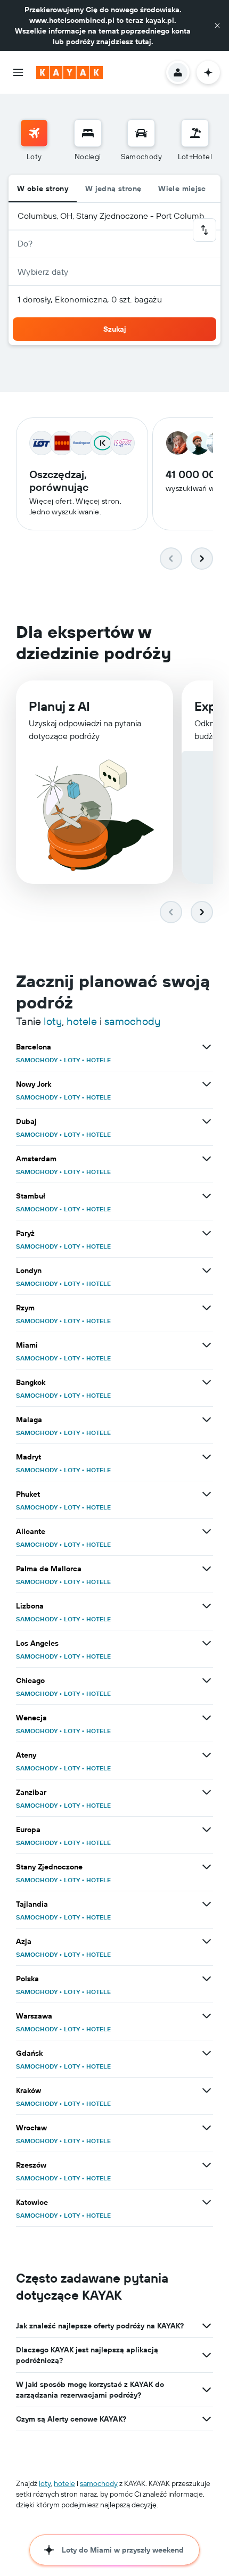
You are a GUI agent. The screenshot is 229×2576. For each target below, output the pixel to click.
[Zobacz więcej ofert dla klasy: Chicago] (207, 1680)
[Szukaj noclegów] (88, 133)
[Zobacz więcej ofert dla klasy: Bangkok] (207, 1382)
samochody (132, 1021)
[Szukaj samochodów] (141, 133)
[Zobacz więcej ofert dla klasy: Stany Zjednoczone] (207, 1867)
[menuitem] (34, 141)
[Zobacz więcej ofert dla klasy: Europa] (207, 1830)
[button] (217, 26)
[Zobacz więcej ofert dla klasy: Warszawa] (207, 2016)
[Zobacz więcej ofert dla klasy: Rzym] (207, 1308)
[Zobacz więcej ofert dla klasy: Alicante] (207, 1531)
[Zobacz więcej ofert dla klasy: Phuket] (207, 1494)
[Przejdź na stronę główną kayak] (69, 72)
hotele (82, 1021)
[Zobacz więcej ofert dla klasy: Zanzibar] (207, 1792)
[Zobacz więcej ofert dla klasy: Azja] (207, 1941)
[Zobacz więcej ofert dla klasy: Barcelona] (207, 1047)
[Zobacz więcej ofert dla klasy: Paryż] (207, 1233)
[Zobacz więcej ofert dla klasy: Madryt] (207, 1457)
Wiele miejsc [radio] (182, 188)
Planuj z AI (59, 706)
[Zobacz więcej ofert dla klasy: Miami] (207, 1345)
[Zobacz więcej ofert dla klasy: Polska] (207, 1979)
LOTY (72, 1060)
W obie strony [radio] (43, 188)
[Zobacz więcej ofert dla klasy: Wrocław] (207, 2128)
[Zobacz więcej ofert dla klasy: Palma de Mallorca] (207, 1569)
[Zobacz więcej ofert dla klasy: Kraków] (207, 2090)
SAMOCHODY (37, 1060)
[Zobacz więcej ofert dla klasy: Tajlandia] (207, 1904)
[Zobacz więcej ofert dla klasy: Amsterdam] (207, 1159)
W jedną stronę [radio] (113, 188)
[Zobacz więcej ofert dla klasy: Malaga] (207, 1420)
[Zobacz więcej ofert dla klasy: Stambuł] (207, 1196)
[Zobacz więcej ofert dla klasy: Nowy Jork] (207, 1084)
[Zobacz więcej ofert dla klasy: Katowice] (207, 2202)
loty (53, 1021)
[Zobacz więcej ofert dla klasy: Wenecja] (207, 1718)
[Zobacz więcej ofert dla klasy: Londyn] (207, 1270)
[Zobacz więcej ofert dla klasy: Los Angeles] (207, 1643)
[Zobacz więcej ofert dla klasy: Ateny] (207, 1755)
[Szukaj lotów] (34, 133)
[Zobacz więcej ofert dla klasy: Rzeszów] (207, 2165)
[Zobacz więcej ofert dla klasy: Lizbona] (207, 1606)
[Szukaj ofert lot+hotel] (195, 133)
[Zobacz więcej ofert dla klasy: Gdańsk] (207, 2053)
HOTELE (99, 1060)
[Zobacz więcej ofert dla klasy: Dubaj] (207, 1121)
